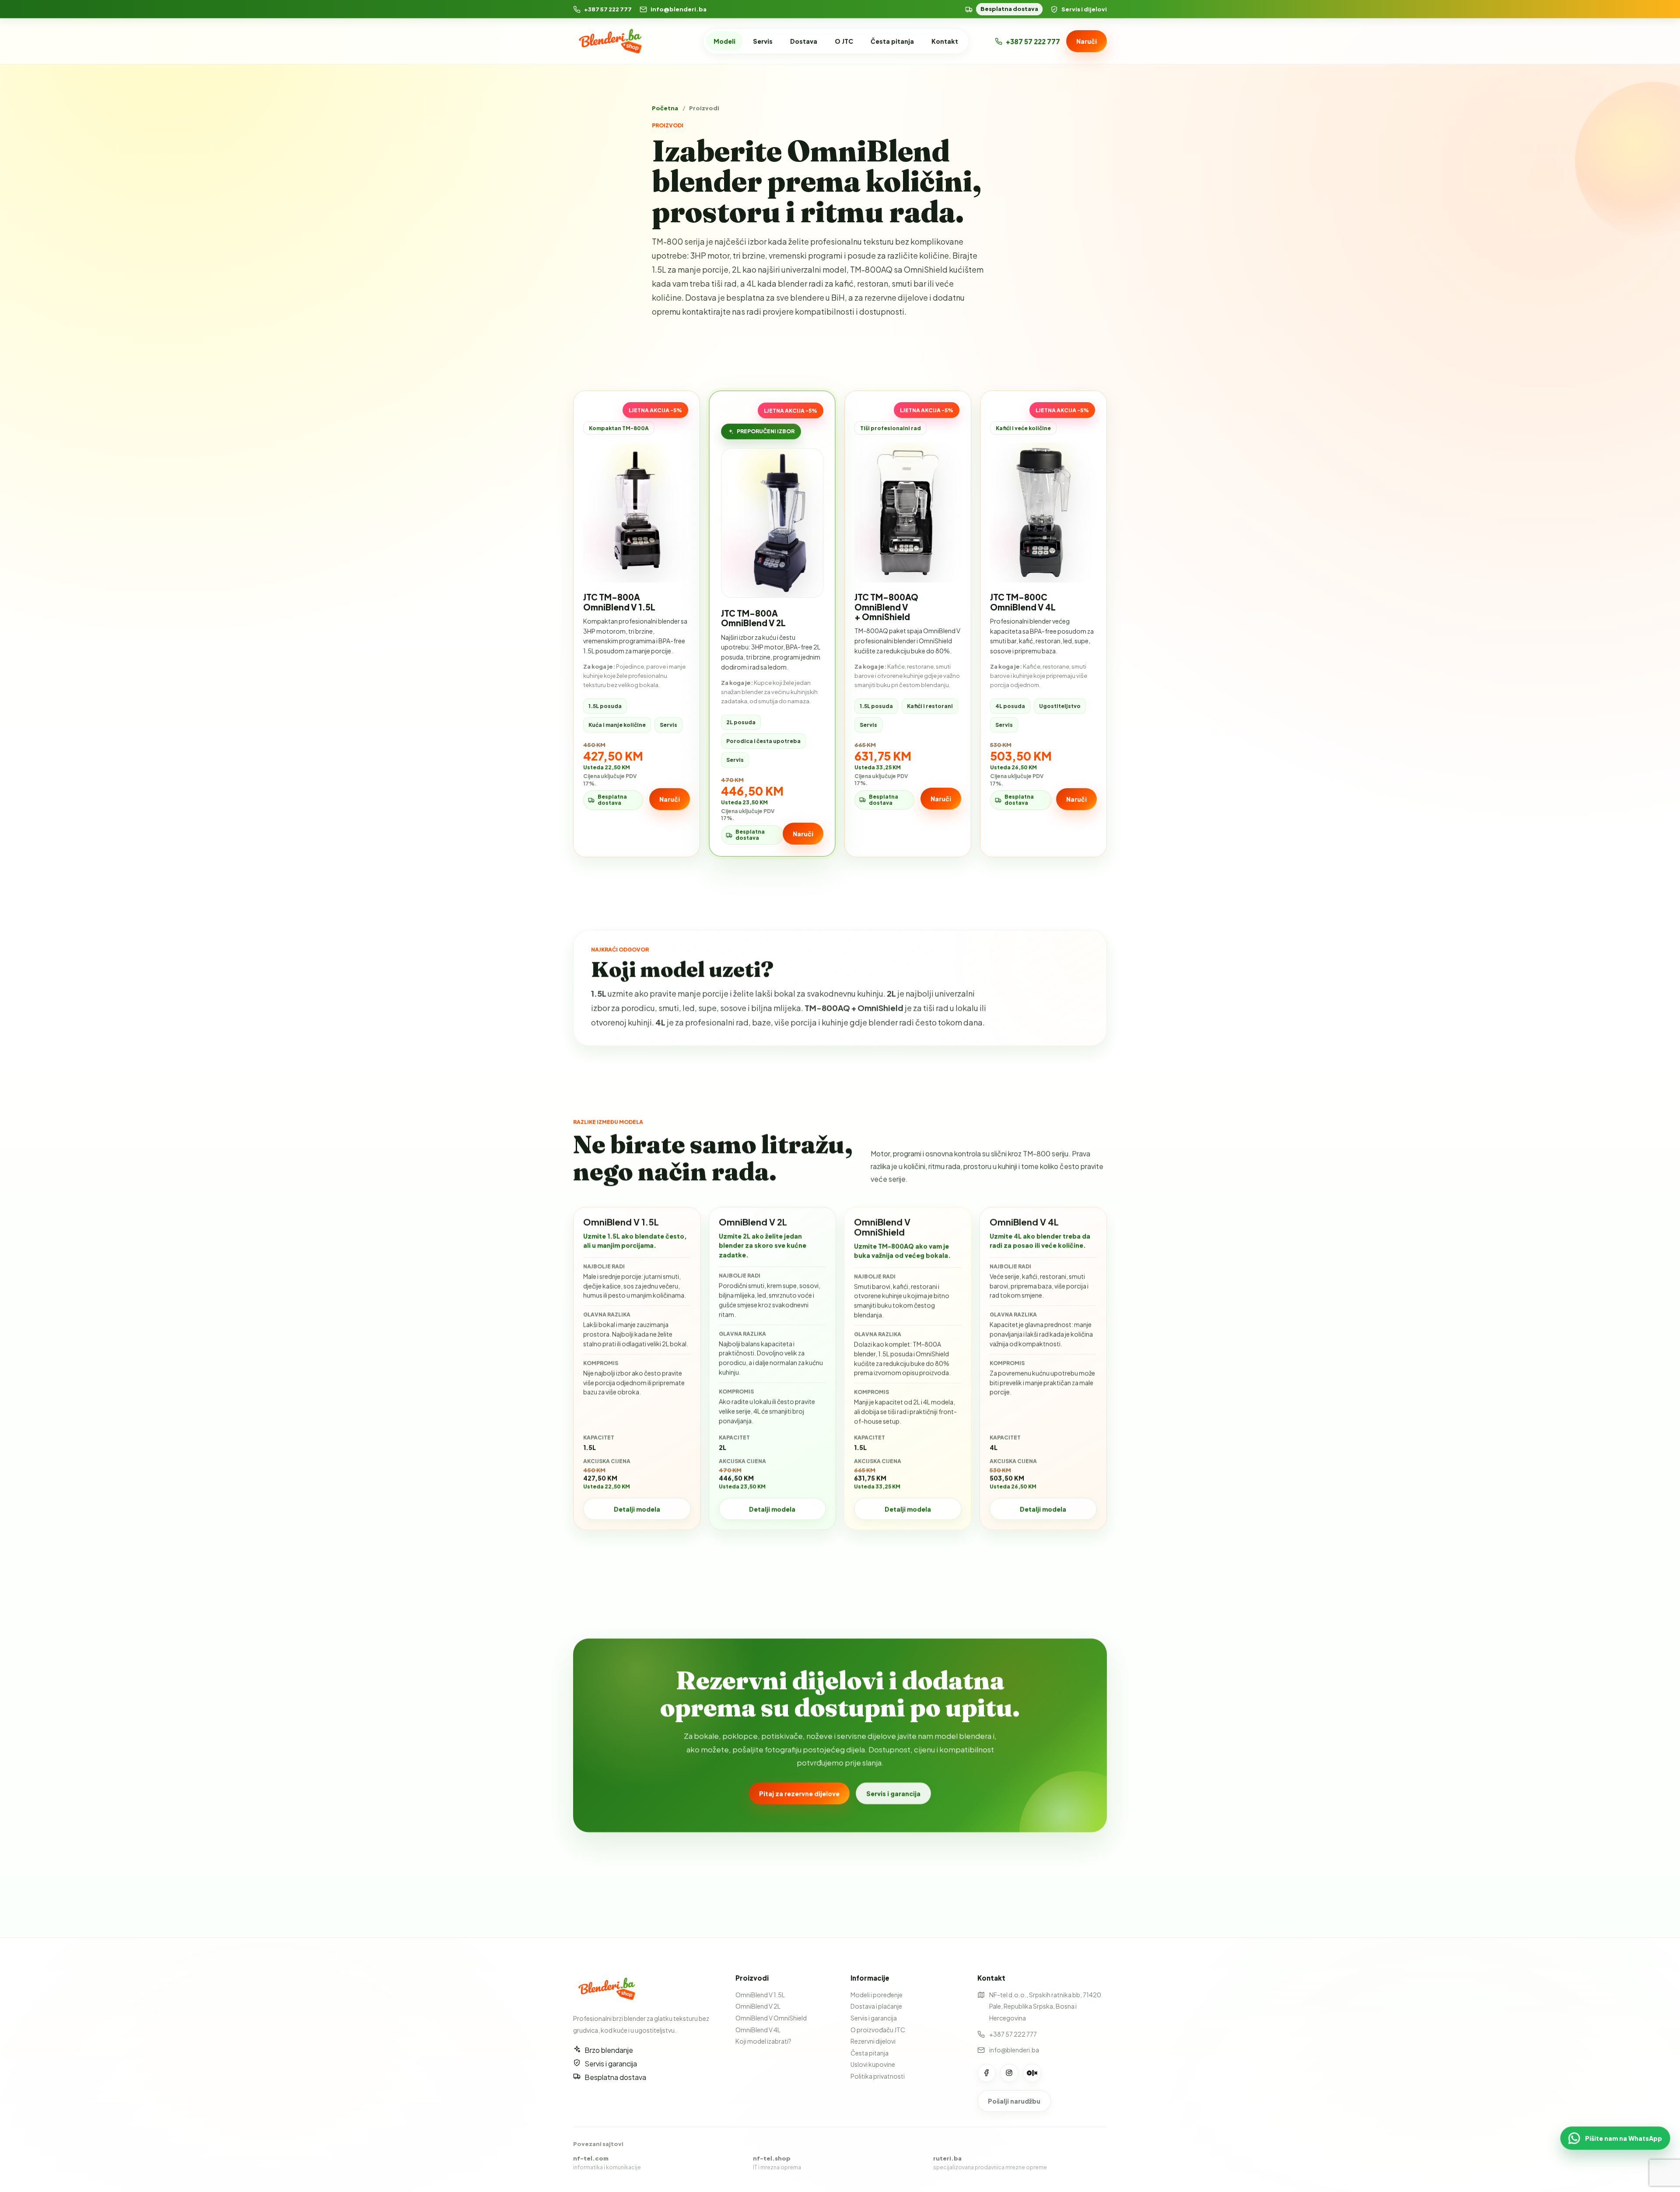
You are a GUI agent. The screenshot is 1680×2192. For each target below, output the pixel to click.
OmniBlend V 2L (758, 2006)
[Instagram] (1009, 2073)
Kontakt (945, 41)
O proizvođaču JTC (878, 2030)
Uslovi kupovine (873, 2064)
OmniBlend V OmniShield (771, 2018)
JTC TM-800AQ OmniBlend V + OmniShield (886, 607)
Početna (665, 108)
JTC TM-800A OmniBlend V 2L (753, 618)
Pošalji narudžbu (1014, 2101)
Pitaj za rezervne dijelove (799, 1793)
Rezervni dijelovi (873, 2041)
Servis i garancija (893, 1793)
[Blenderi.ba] (614, 41)
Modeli (724, 41)
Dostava (804, 41)
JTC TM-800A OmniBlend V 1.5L (619, 602)
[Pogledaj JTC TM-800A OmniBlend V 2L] (772, 523)
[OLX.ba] (1032, 2073)
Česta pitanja (892, 41)
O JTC (844, 41)
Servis (763, 41)
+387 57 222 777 (608, 9)
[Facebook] (987, 2073)
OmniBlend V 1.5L (760, 1995)
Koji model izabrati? (763, 2041)
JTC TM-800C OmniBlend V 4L (1023, 602)
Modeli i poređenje (877, 1995)
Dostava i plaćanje (876, 2006)
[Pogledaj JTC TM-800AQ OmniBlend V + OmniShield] (908, 512)
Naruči (1087, 41)
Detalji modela (637, 1509)
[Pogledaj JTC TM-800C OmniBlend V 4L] (1043, 512)
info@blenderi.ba (679, 9)
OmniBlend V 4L (758, 2030)
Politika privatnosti (878, 2076)
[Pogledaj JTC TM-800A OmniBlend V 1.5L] (637, 512)
